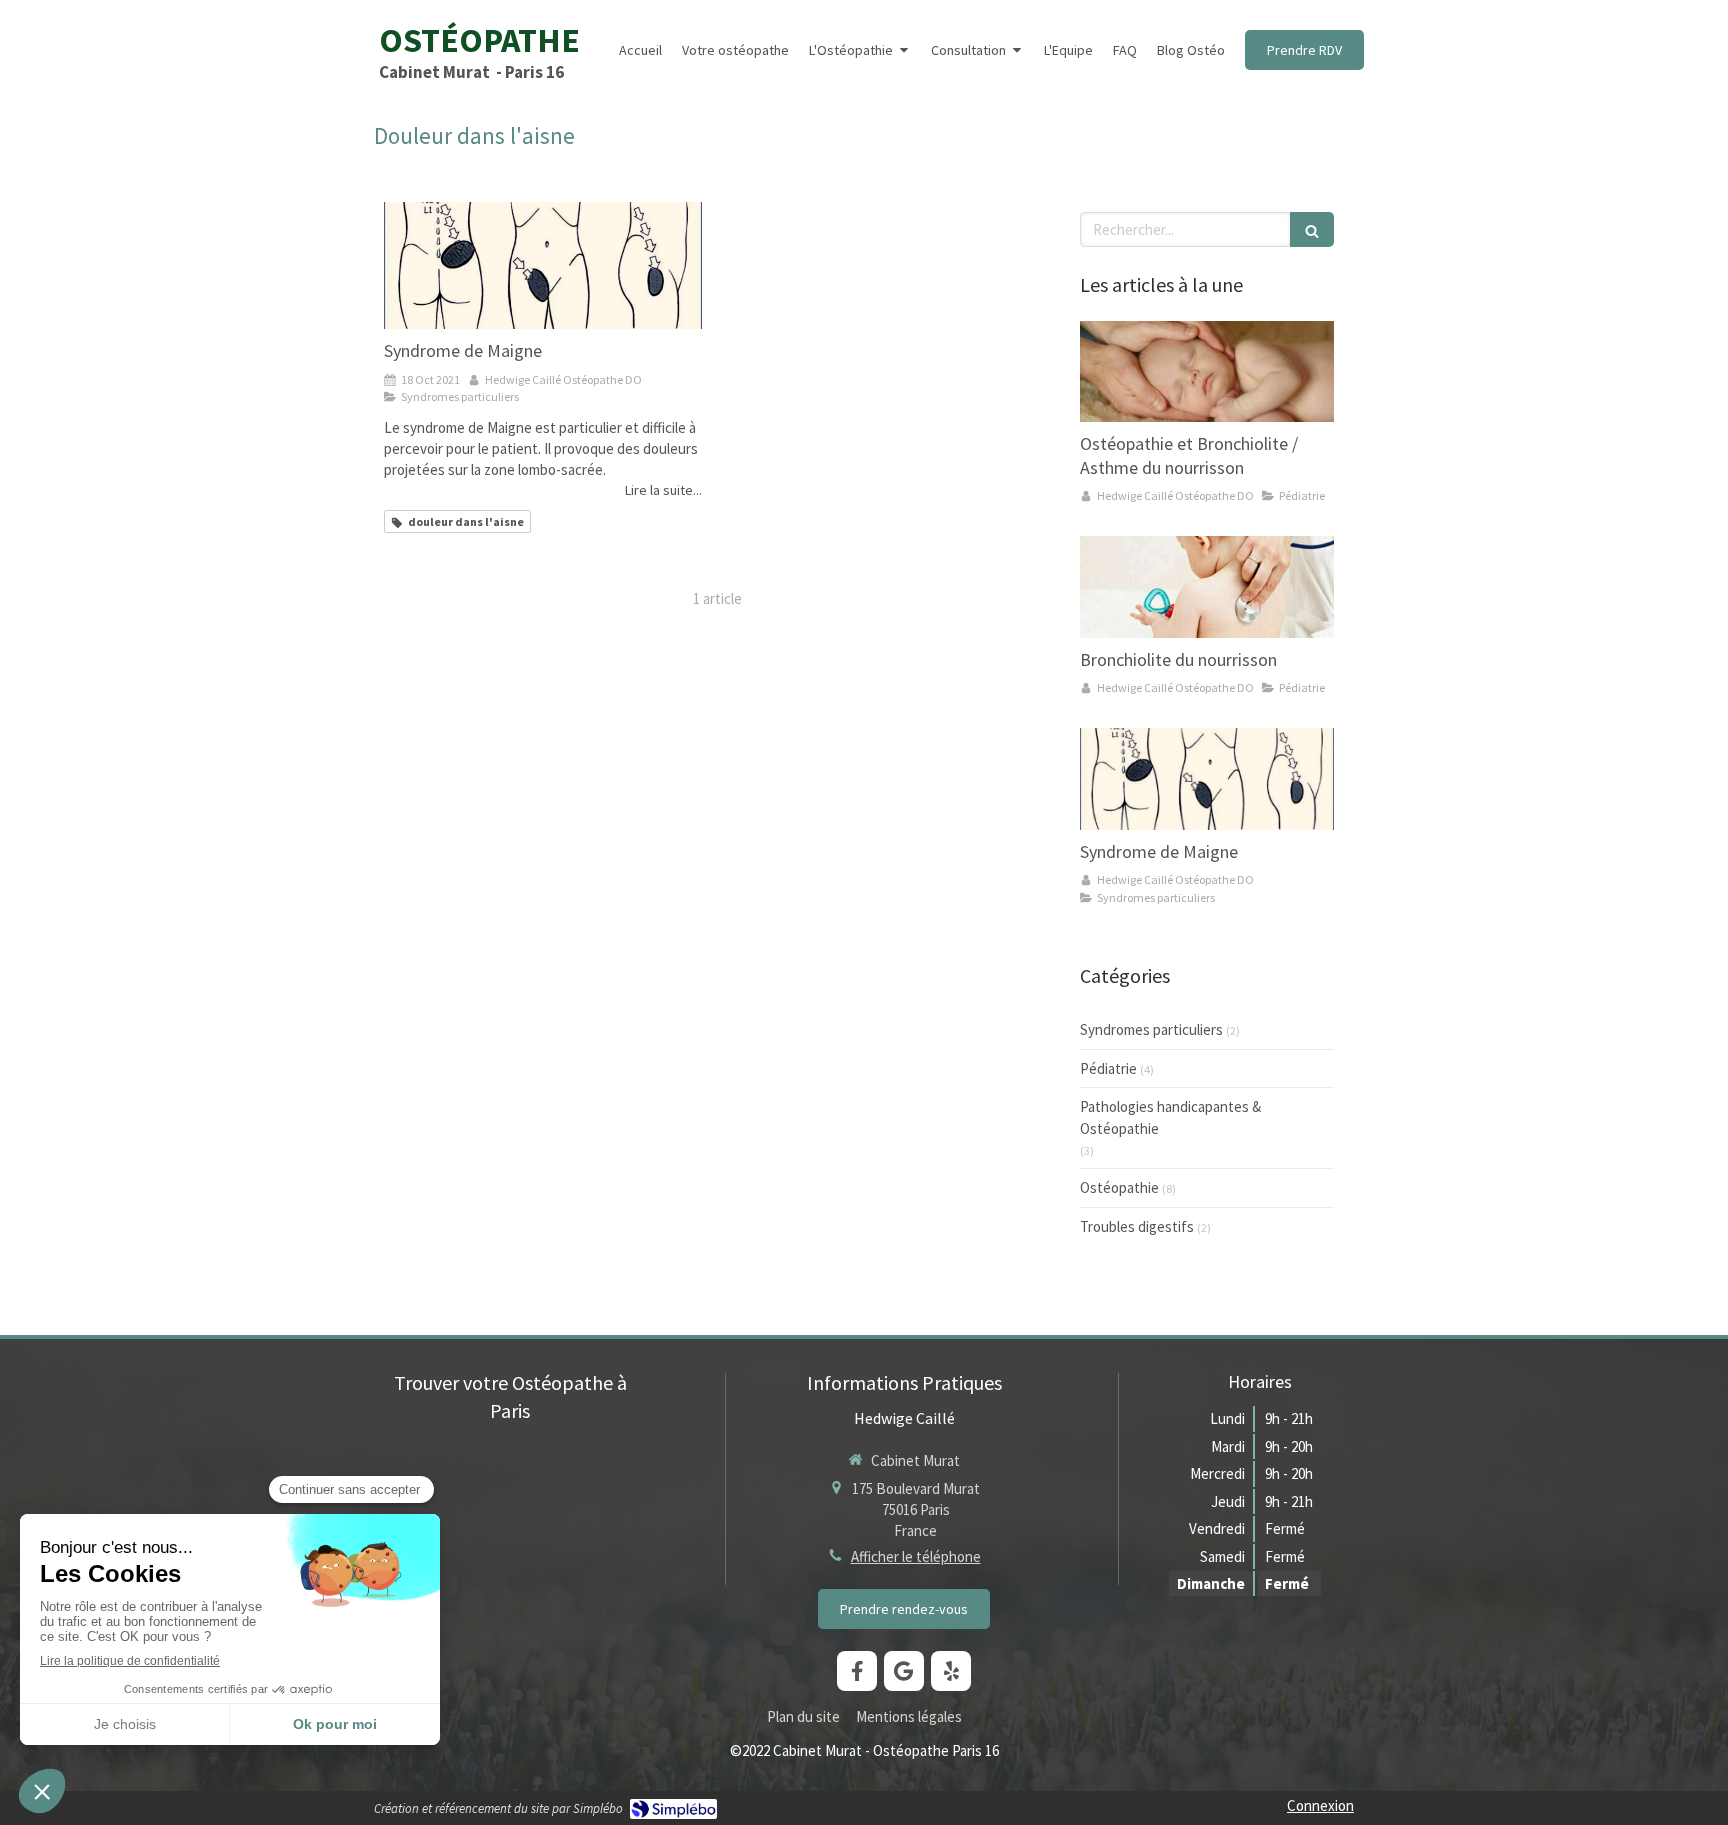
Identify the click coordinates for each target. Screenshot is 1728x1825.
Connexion (1320, 1805)
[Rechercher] (1312, 229)
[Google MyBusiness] (904, 1671)
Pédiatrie (1108, 1068)
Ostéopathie (1119, 1187)
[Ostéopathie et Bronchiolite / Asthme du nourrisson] (1207, 372)
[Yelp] (951, 1671)
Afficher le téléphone (916, 1556)
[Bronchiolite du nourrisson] (1207, 587)
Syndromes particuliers (1151, 1029)
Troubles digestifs (1137, 1226)
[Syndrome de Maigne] (543, 265)
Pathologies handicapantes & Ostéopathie (1170, 1117)
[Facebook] (857, 1671)
